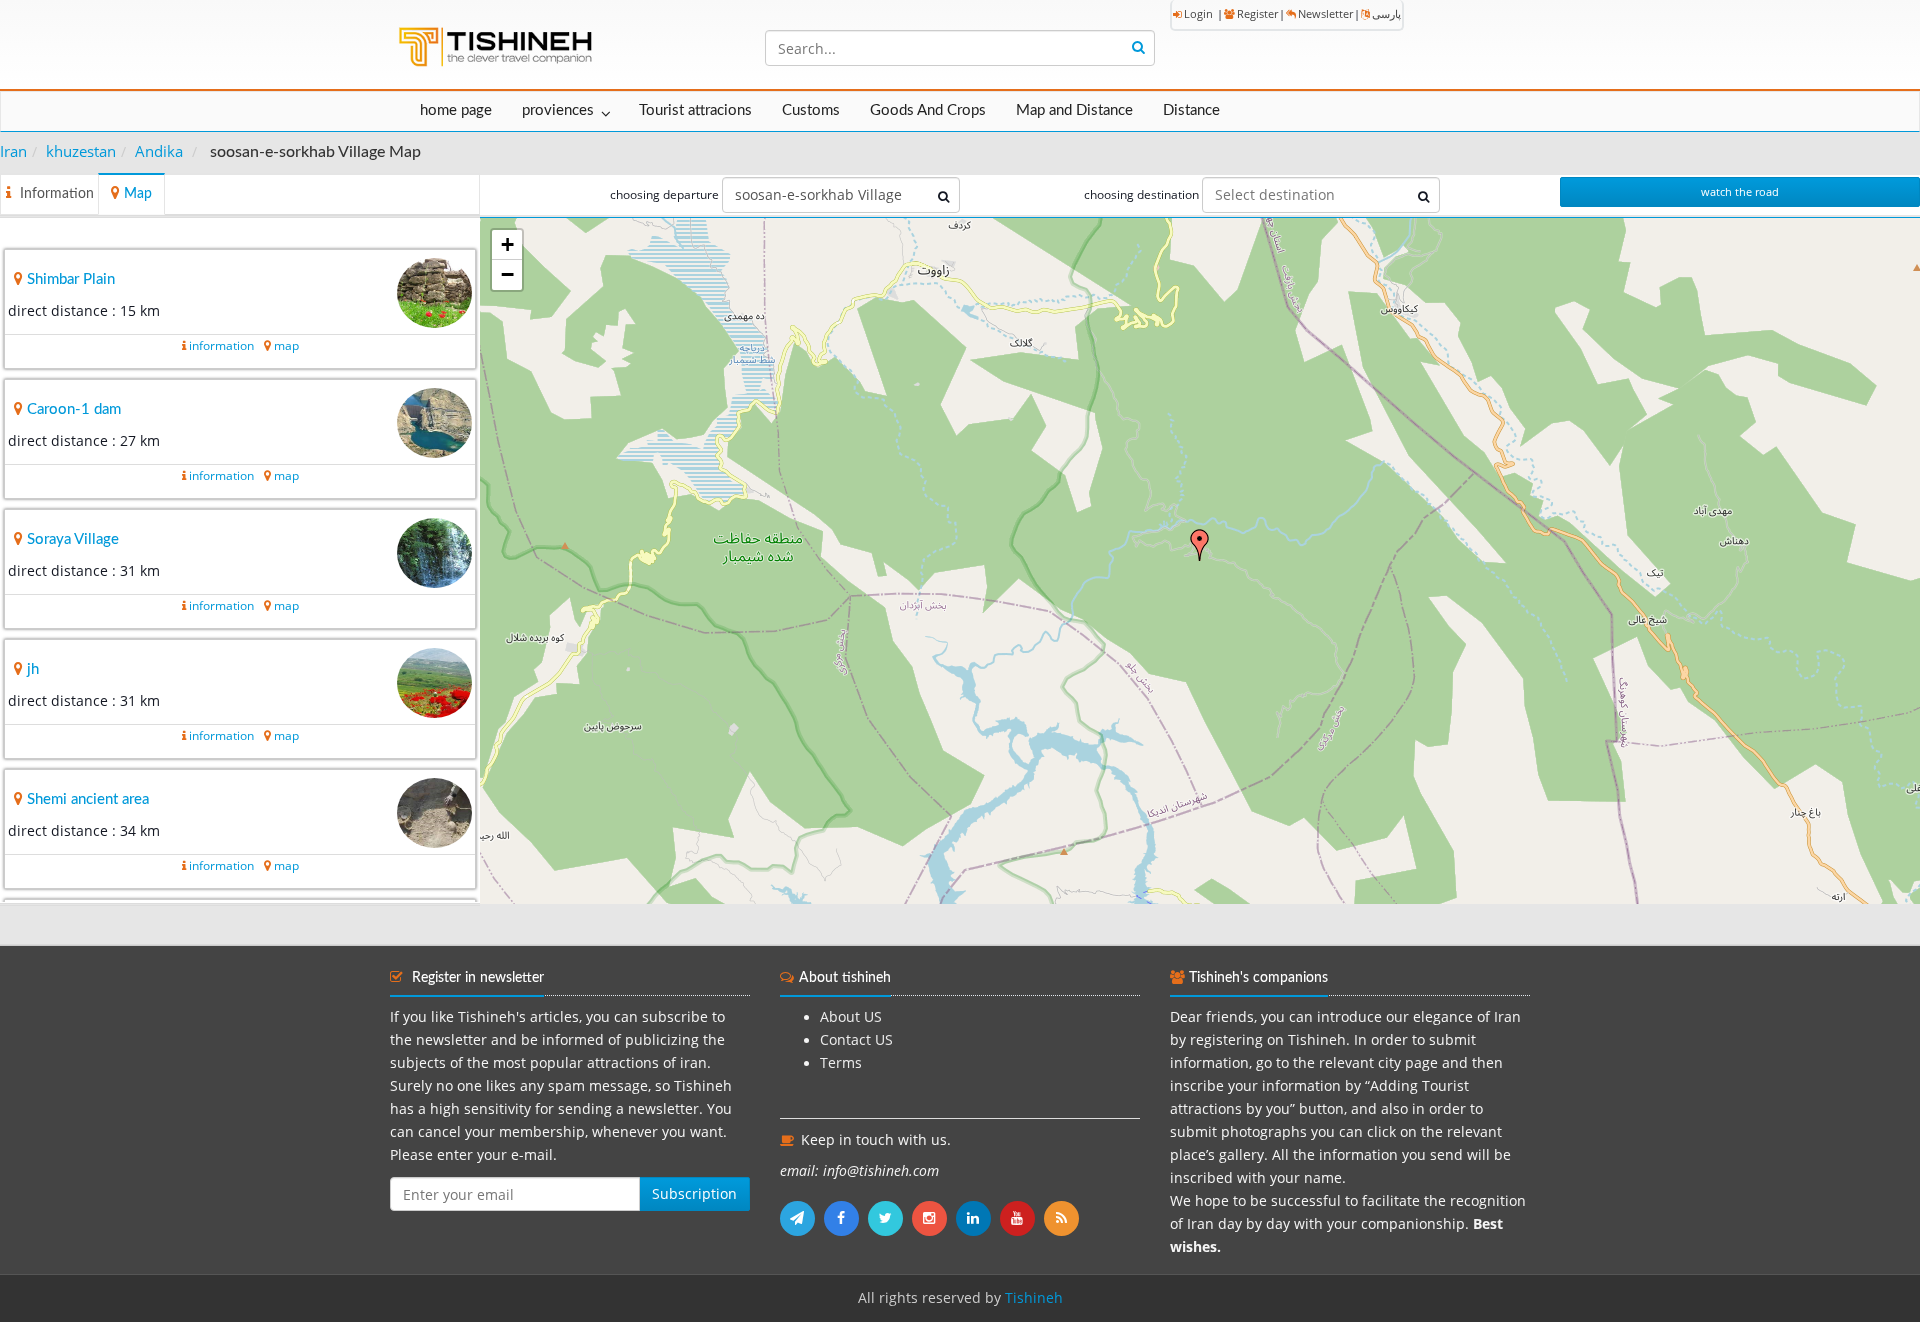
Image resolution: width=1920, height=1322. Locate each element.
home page (456, 110)
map (286, 345)
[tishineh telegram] (802, 1218)
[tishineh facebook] (846, 1218)
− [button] (507, 274)
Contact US (856, 1040)
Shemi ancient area (88, 799)
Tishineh (1034, 1298)
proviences (558, 110)
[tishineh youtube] (1022, 1218)
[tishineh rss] (1064, 1218)
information (221, 345)
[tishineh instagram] (934, 1218)
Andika (159, 151)
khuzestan (81, 151)
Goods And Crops (928, 110)
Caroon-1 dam (74, 409)
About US (851, 1017)
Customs (811, 110)
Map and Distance (1074, 110)
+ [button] (507, 244)
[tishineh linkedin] (978, 1218)
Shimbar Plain (71, 279)
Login (1198, 13)
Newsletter (1325, 13)
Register (1257, 13)
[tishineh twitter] (890, 1218)
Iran (13, 151)
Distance (1191, 110)
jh (33, 669)
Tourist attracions (695, 110)
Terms (841, 1063)
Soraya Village (73, 539)
